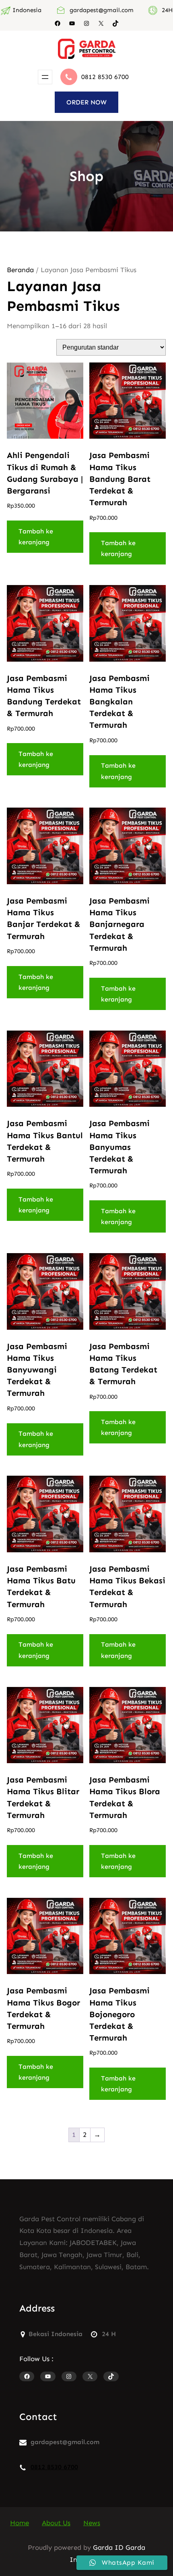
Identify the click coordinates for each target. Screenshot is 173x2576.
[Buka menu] (45, 77)
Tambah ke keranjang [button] (36, 537)
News (92, 2523)
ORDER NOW (86, 102)
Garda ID (108, 2547)
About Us (56, 2523)
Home (20, 2523)
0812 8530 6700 (105, 77)
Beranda (20, 270)
